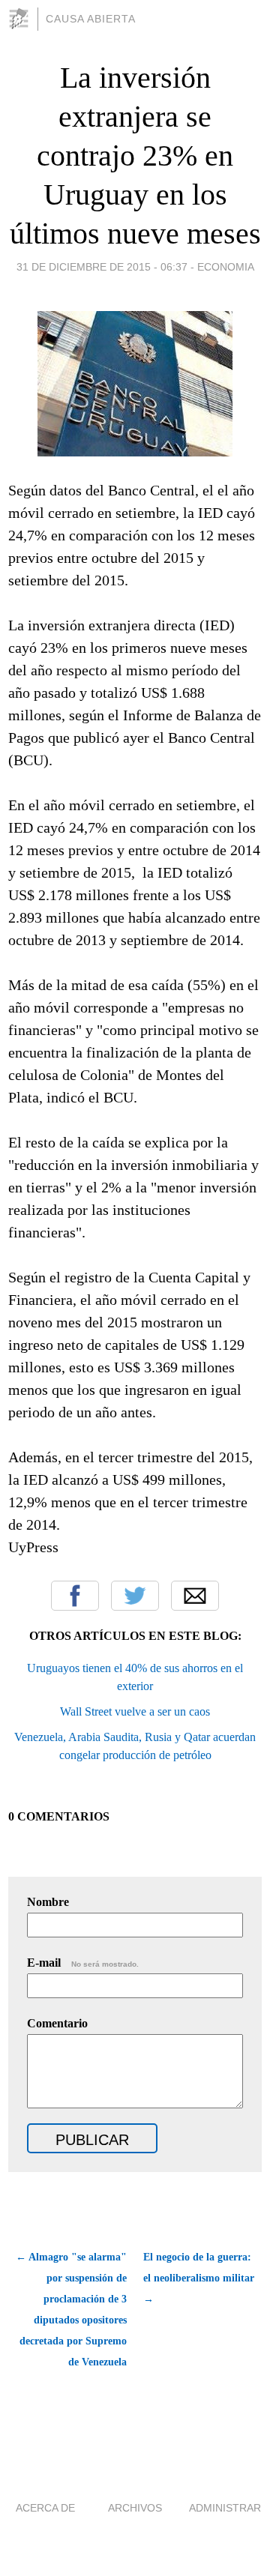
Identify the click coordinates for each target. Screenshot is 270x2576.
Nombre (48, 1902)
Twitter (135, 1596)
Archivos (135, 2508)
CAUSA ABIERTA (91, 19)
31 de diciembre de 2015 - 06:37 (102, 267)
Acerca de (45, 2508)
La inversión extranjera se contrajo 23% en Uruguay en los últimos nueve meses (135, 156)
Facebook (75, 1596)
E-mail (83, 1963)
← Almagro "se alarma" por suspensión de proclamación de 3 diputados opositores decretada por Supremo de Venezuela (71, 2310)
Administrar (225, 2508)
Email (195, 1596)
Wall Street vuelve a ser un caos (135, 1711)
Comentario (57, 2023)
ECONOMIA (226, 267)
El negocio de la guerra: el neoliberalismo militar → (199, 2278)
